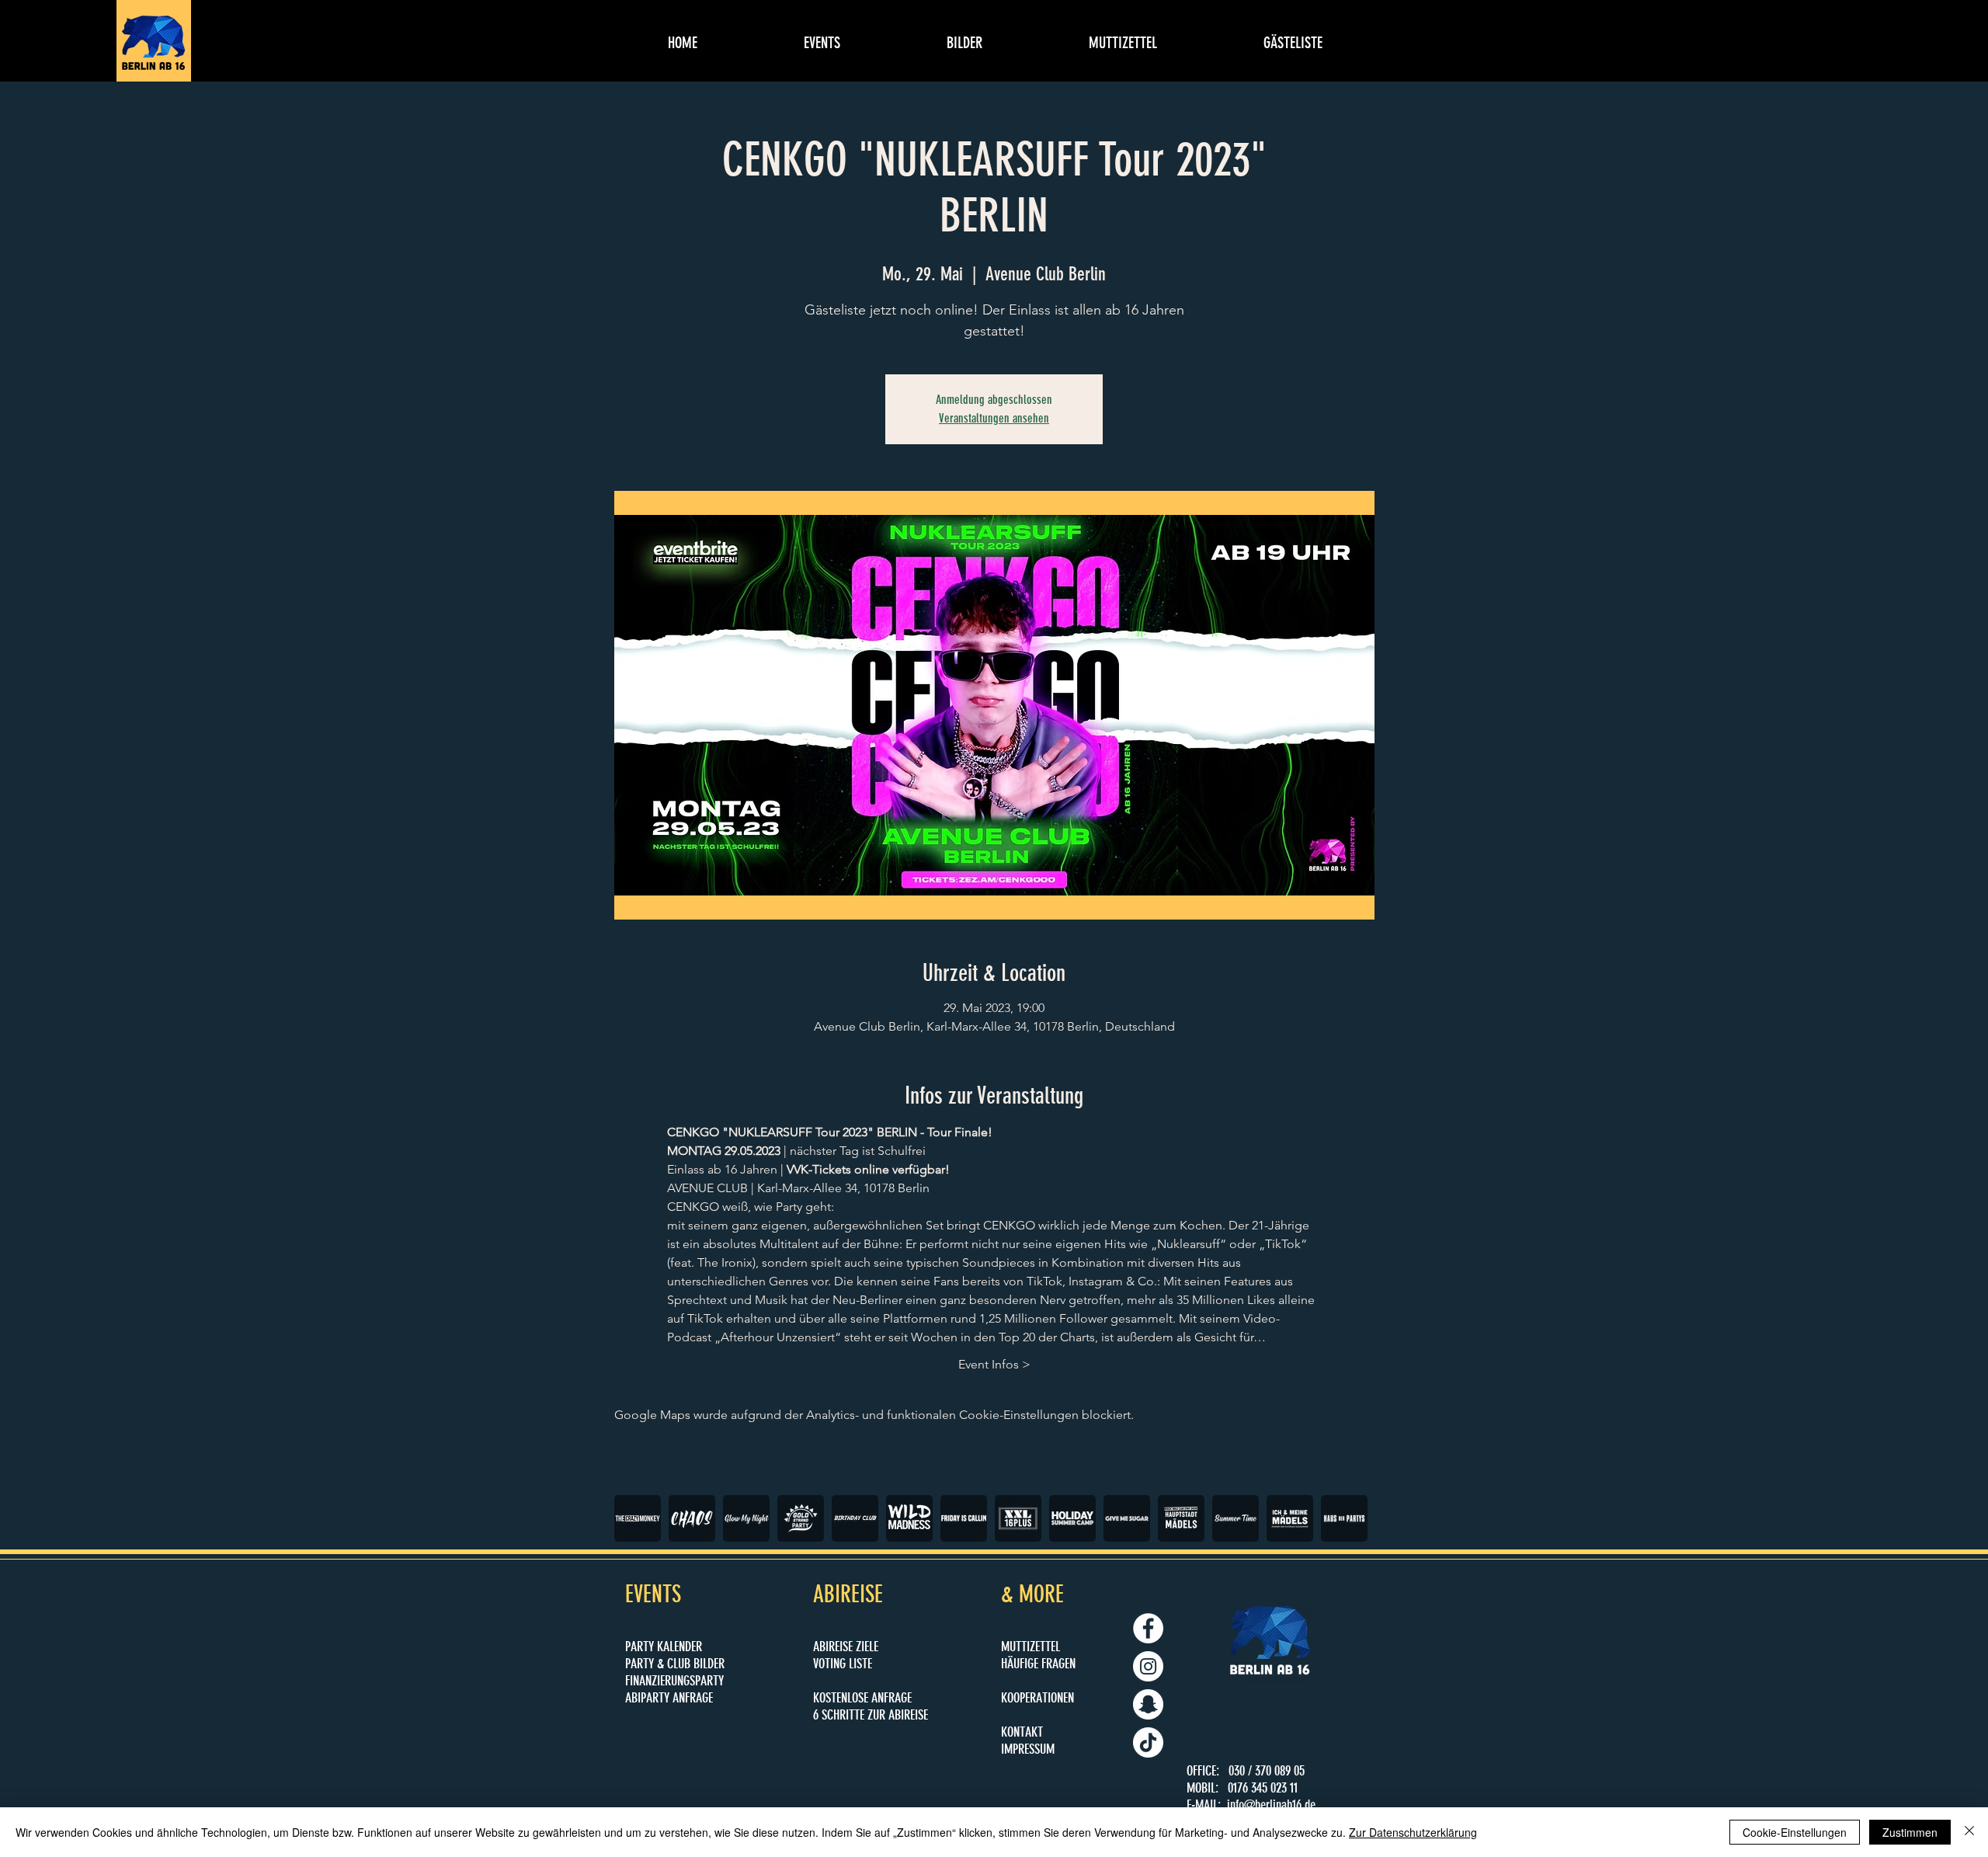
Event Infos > (994, 1364)
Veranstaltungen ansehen (994, 418)
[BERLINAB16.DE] (1148, 1666)
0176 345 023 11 (1263, 1788)
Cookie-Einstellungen (1795, 1832)
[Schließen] (1969, 1832)
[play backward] (634, 1518)
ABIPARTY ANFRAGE (669, 1698)
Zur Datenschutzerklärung (1413, 1832)
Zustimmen (1910, 1832)
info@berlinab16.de (1271, 1805)
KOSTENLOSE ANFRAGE (862, 1698)
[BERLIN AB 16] (1148, 1628)
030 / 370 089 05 (1267, 1771)
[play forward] (1356, 1518)
